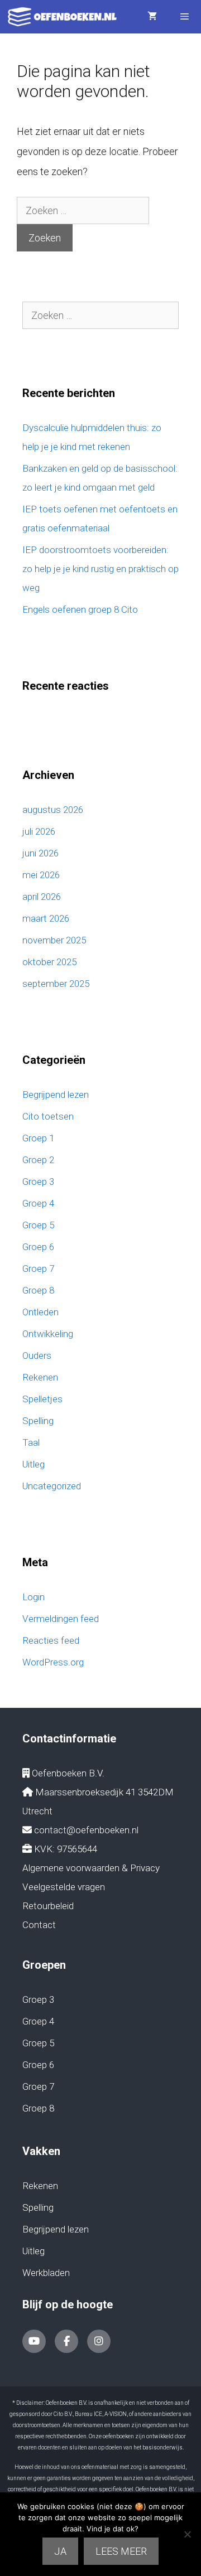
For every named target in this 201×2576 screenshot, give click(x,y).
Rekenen (40, 1377)
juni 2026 (40, 853)
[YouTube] (34, 2341)
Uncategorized (52, 1486)
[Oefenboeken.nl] (65, 17)
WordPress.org (53, 1662)
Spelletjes (42, 1399)
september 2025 (56, 984)
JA (60, 2551)
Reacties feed (51, 1640)
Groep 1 (38, 1138)
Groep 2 (38, 1160)
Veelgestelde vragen (64, 1887)
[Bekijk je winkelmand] (152, 17)
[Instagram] (99, 2341)
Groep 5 (38, 1225)
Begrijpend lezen (56, 1095)
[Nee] (187, 2534)
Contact (39, 1925)
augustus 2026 (53, 810)
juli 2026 (39, 831)
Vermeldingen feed (61, 1619)
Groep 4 (38, 1203)
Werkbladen (46, 2273)
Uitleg (33, 1464)
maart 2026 (46, 918)
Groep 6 (38, 1247)
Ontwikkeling (48, 1334)
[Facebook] (66, 2341)
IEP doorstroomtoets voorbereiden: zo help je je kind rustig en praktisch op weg (100, 569)
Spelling (38, 1421)
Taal (31, 1442)
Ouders (37, 1355)
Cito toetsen (48, 1116)
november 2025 (54, 940)
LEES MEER (121, 2551)
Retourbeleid (48, 1906)
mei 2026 (41, 875)
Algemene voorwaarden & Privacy (91, 1868)
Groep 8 (38, 1290)
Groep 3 (38, 1182)
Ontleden (40, 1312)
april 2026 (42, 897)
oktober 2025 (49, 962)
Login (33, 1597)
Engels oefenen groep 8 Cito (80, 609)
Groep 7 (38, 1268)
